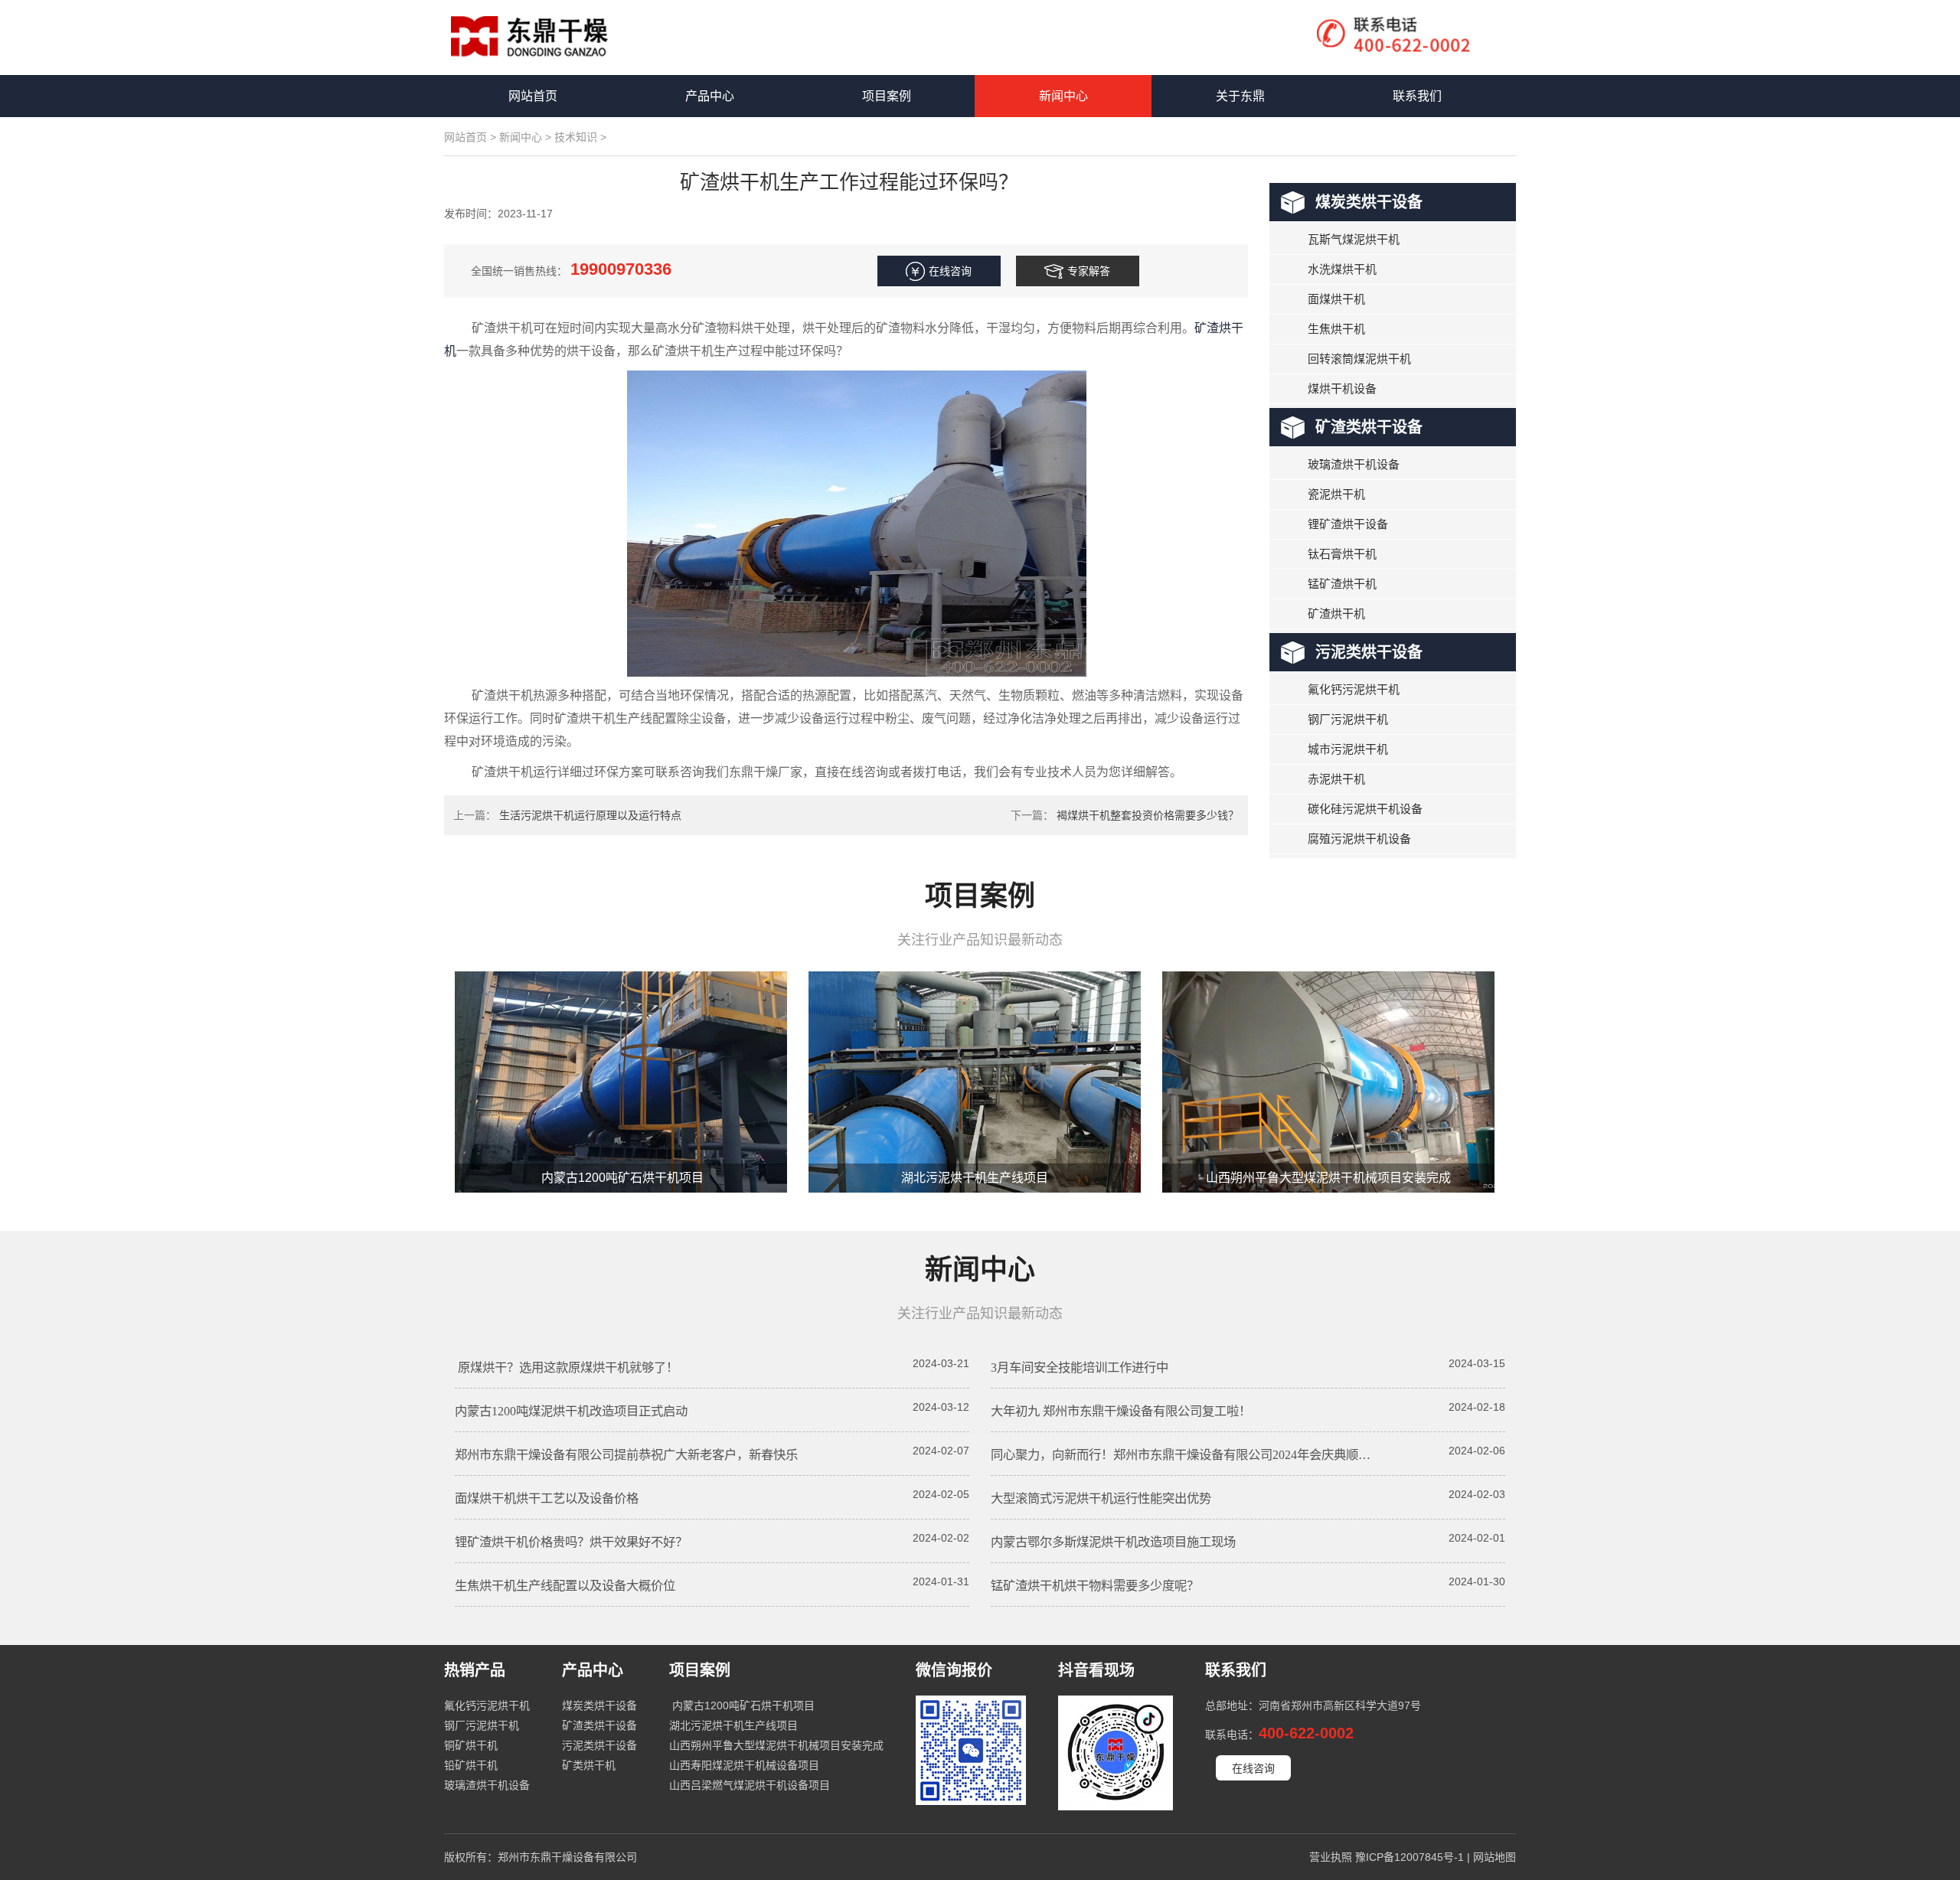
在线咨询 (1253, 1768)
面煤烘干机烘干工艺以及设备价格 (547, 1498)
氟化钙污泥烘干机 (1354, 689)
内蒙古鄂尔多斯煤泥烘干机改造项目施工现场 (1113, 1542)
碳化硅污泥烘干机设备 (1365, 809)
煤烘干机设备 (1342, 388)
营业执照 (1331, 1857)
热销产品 (475, 1670)
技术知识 (576, 137)
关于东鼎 (1240, 96)
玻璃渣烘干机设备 (1354, 464)
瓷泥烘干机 (1336, 494)
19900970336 (621, 269)
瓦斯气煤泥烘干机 (1354, 239)
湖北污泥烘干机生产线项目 (975, 1178)
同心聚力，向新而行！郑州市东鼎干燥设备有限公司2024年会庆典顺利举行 (1193, 1455)
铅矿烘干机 (471, 1765)
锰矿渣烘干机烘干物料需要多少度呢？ (1095, 1586)
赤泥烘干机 (1336, 779)
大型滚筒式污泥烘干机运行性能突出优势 (1101, 1498)
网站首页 (533, 96)
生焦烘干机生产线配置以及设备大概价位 (565, 1586)
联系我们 (1417, 96)
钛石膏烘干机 (1342, 554)
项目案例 (887, 96)
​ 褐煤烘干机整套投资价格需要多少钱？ (1146, 815)
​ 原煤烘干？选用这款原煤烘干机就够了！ (567, 1368)
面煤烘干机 (1336, 299)
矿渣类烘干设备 (1369, 427)
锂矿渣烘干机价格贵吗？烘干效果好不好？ (571, 1542)
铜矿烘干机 (471, 1745)
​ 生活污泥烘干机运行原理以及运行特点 (589, 815)
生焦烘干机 (1336, 329)
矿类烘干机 (589, 1765)
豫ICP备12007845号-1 (1410, 1857)
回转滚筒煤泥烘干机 (1359, 359)
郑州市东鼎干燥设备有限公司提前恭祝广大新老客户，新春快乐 (626, 1455)
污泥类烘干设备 (1369, 652)
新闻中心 (1063, 96)
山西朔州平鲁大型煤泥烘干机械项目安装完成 (1328, 1178)
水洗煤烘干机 (1342, 269)
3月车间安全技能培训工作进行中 (1080, 1368)
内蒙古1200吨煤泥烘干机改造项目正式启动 (571, 1411)
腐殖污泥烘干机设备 (1359, 839)
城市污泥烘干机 (1348, 749)
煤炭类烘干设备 (1369, 202)
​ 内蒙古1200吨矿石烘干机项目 (621, 1178)
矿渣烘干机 (1336, 614)
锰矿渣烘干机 (1342, 584)
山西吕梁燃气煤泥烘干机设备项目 (750, 1785)
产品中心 (710, 96)
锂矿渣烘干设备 (1348, 524)
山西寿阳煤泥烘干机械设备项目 (744, 1765)
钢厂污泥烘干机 (1348, 719)
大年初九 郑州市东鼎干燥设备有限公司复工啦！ (1121, 1411)
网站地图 (1494, 1857)
